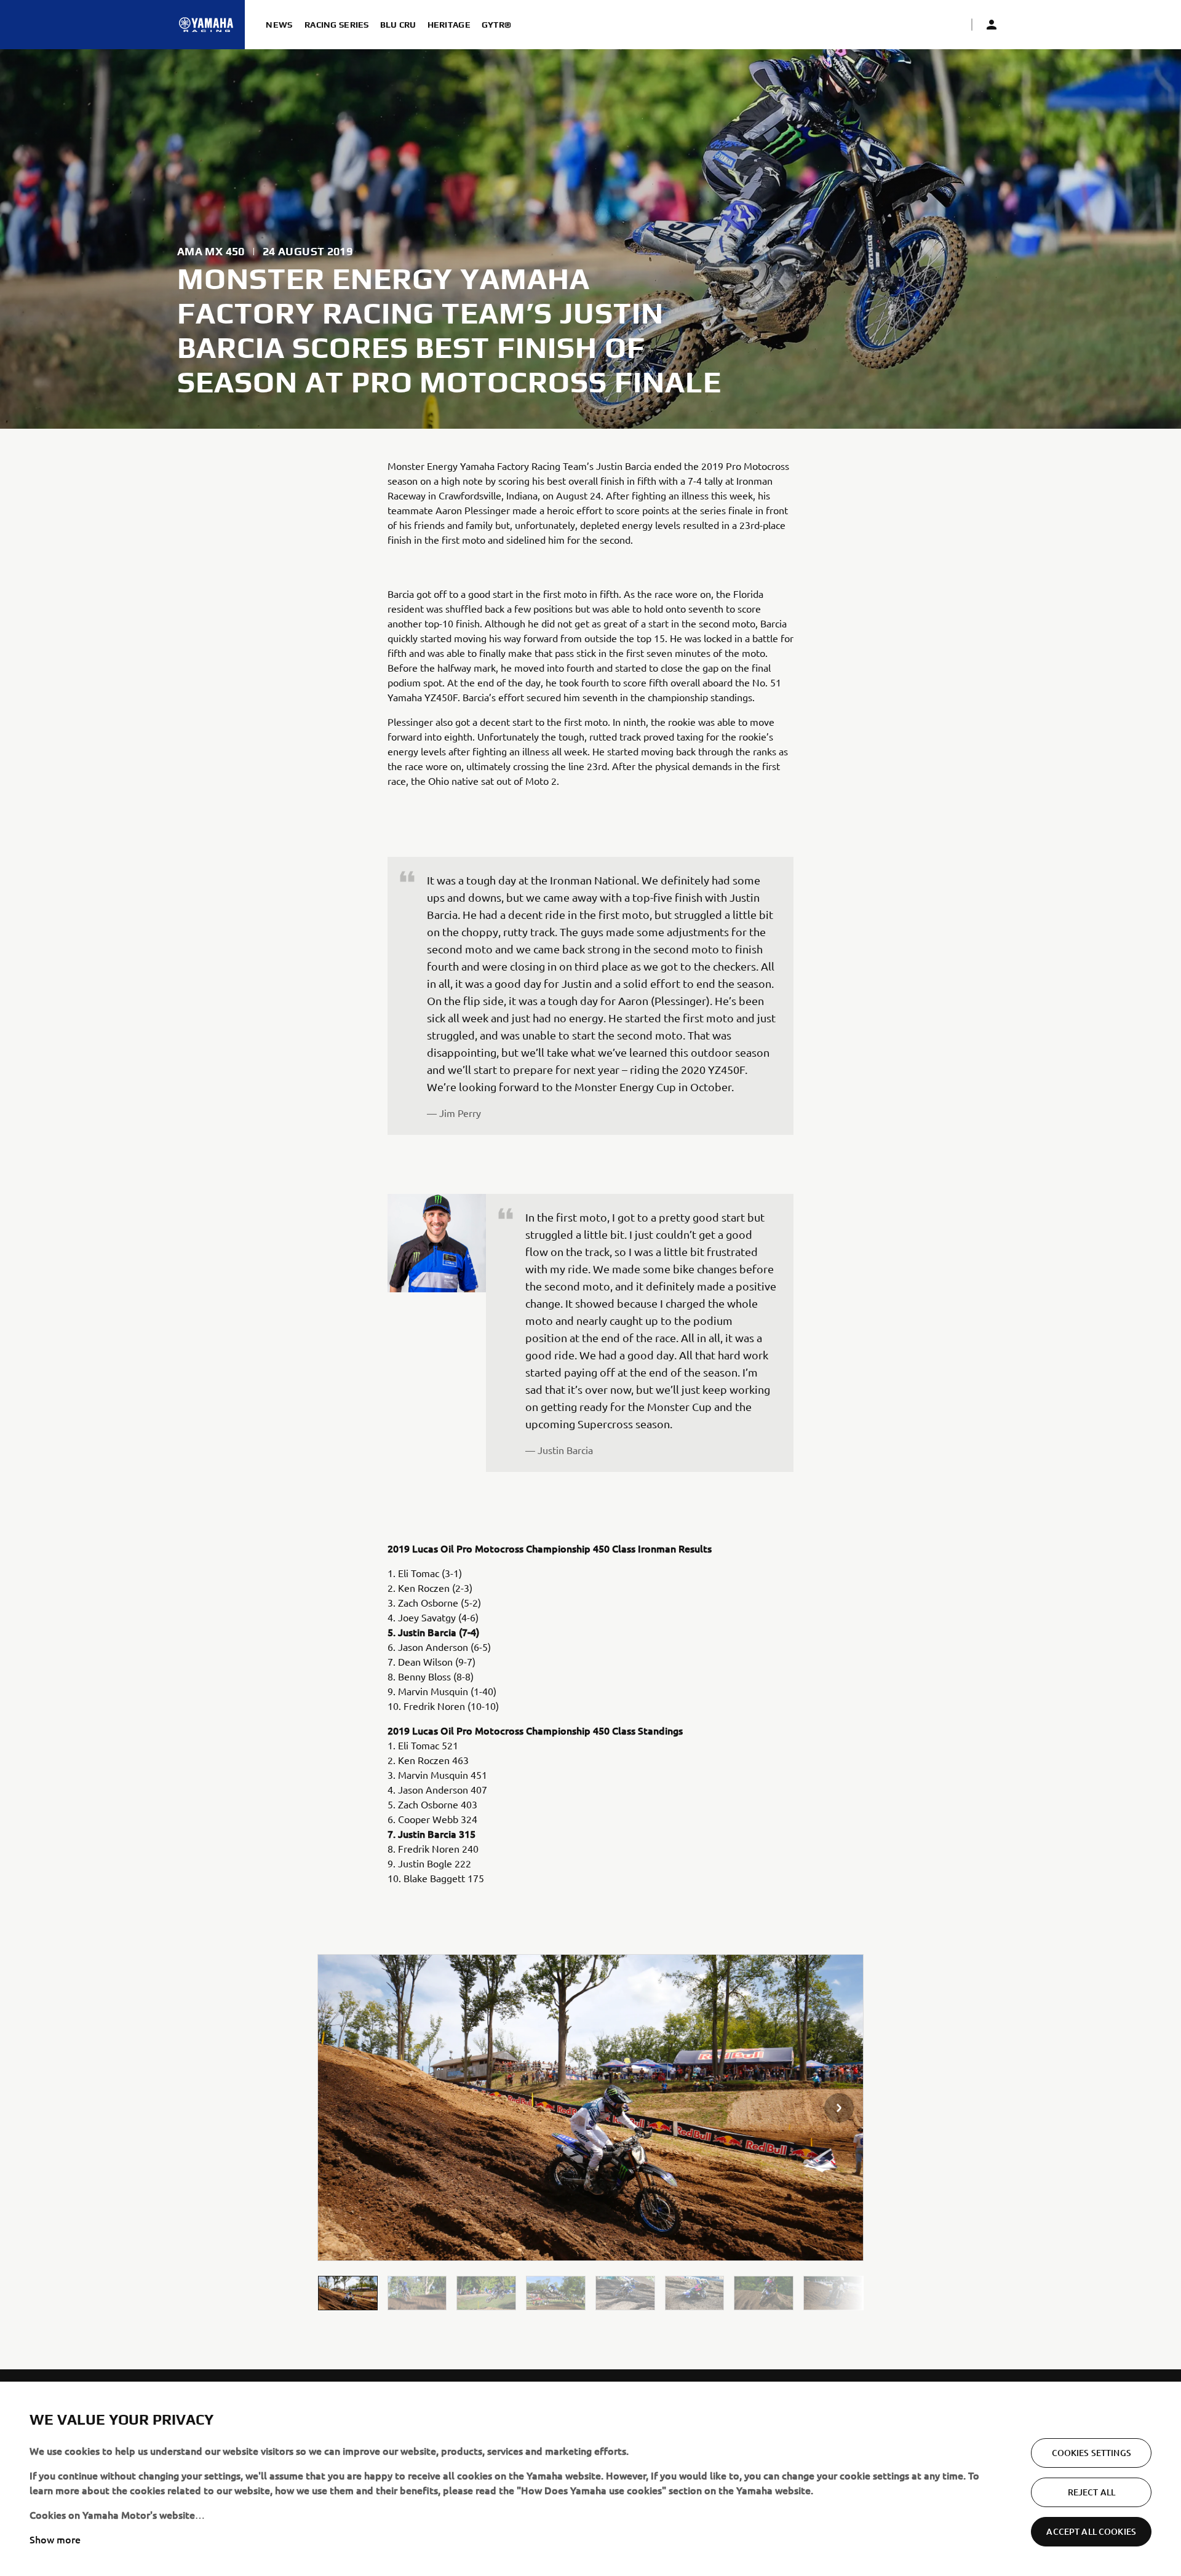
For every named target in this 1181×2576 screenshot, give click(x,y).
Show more (55, 2539)
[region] (590, 2479)
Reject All (1092, 2492)
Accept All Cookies (1091, 2531)
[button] (348, 2293)
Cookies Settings (1092, 2453)
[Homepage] (206, 25)
